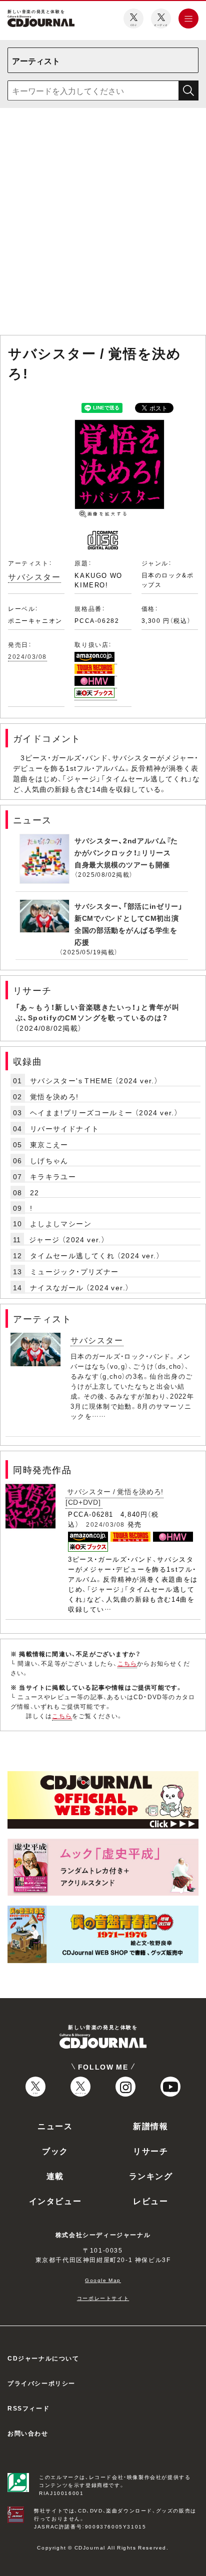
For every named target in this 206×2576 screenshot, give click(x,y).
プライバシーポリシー (41, 2383)
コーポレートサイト (103, 2298)
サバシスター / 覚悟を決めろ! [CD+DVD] (114, 1496)
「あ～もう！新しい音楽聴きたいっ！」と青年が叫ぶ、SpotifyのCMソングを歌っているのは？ (97, 1012)
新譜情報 (150, 2126)
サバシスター (34, 576)
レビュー (150, 2201)
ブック (55, 2151)
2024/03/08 (27, 656)
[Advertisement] (103, 223)
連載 (55, 2176)
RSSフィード (28, 2408)
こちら (127, 1663)
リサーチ (150, 2151)
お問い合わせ (28, 2433)
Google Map (103, 2280)
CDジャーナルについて (43, 2358)
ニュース (55, 2126)
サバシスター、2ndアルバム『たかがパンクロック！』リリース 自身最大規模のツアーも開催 (126, 852)
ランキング (151, 2176)
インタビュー (55, 2201)
